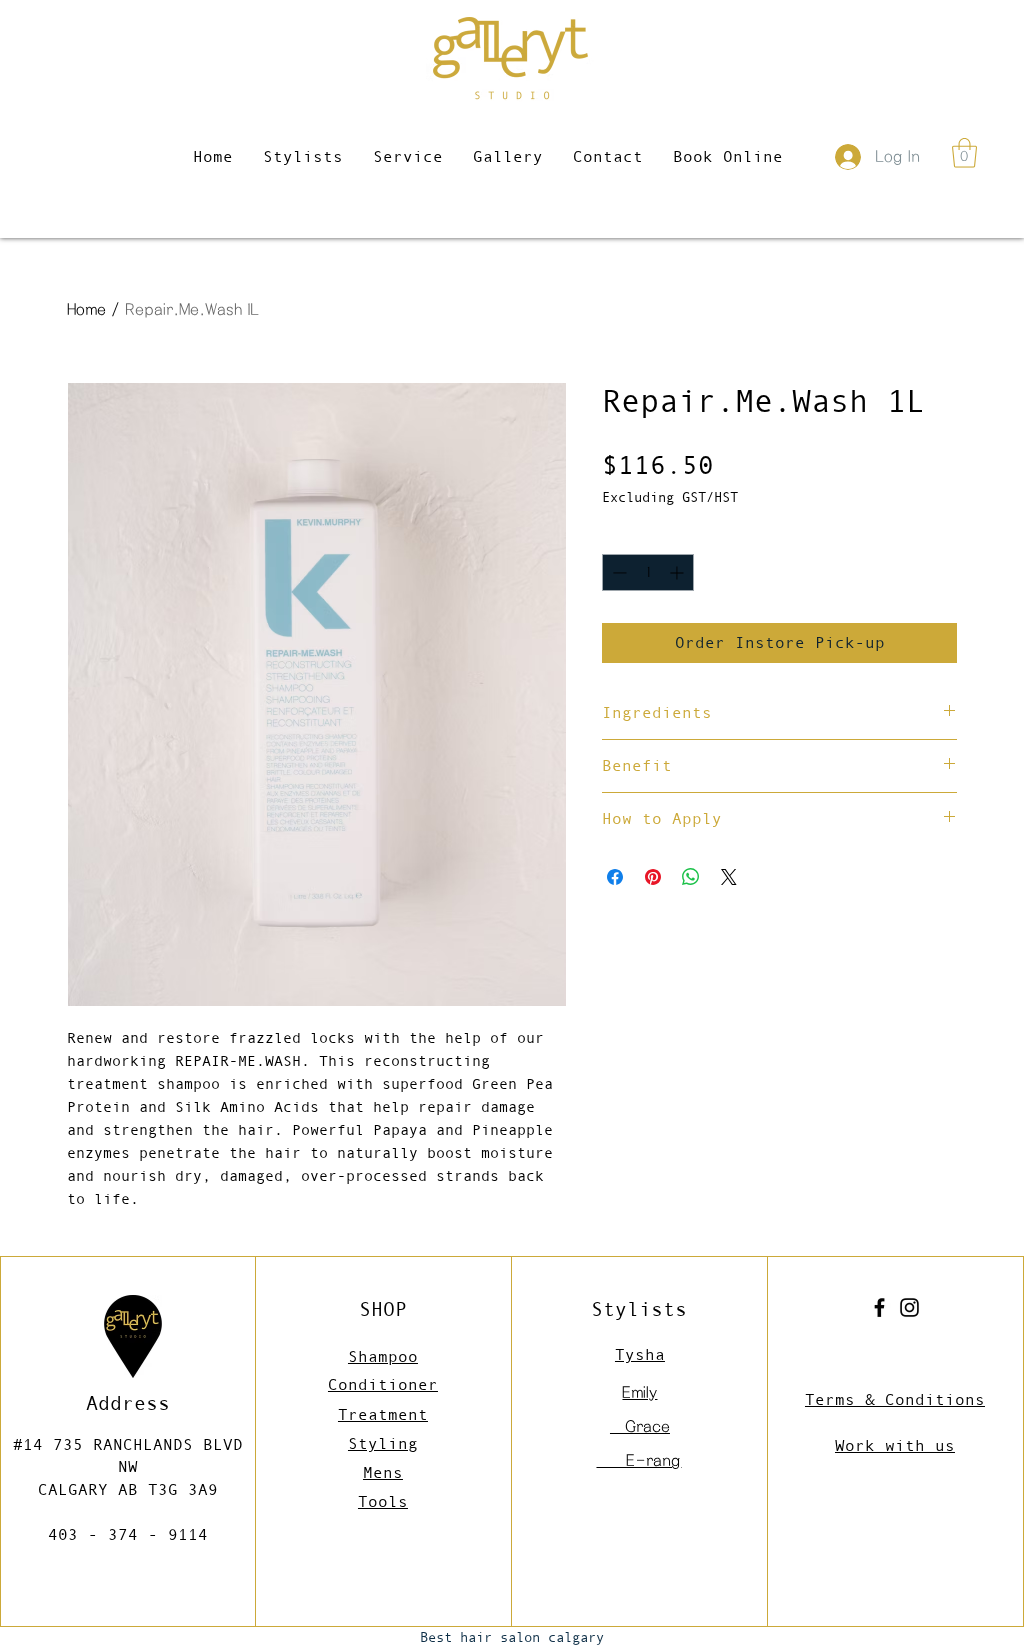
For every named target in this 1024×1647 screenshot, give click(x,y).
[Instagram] (909, 1307)
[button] (964, 153)
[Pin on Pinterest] (653, 877)
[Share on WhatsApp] (691, 877)
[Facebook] (879, 1307)
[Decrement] (617, 572)
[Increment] (678, 572)
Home (86, 309)
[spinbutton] (648, 572)
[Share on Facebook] (615, 877)
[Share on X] (729, 877)
